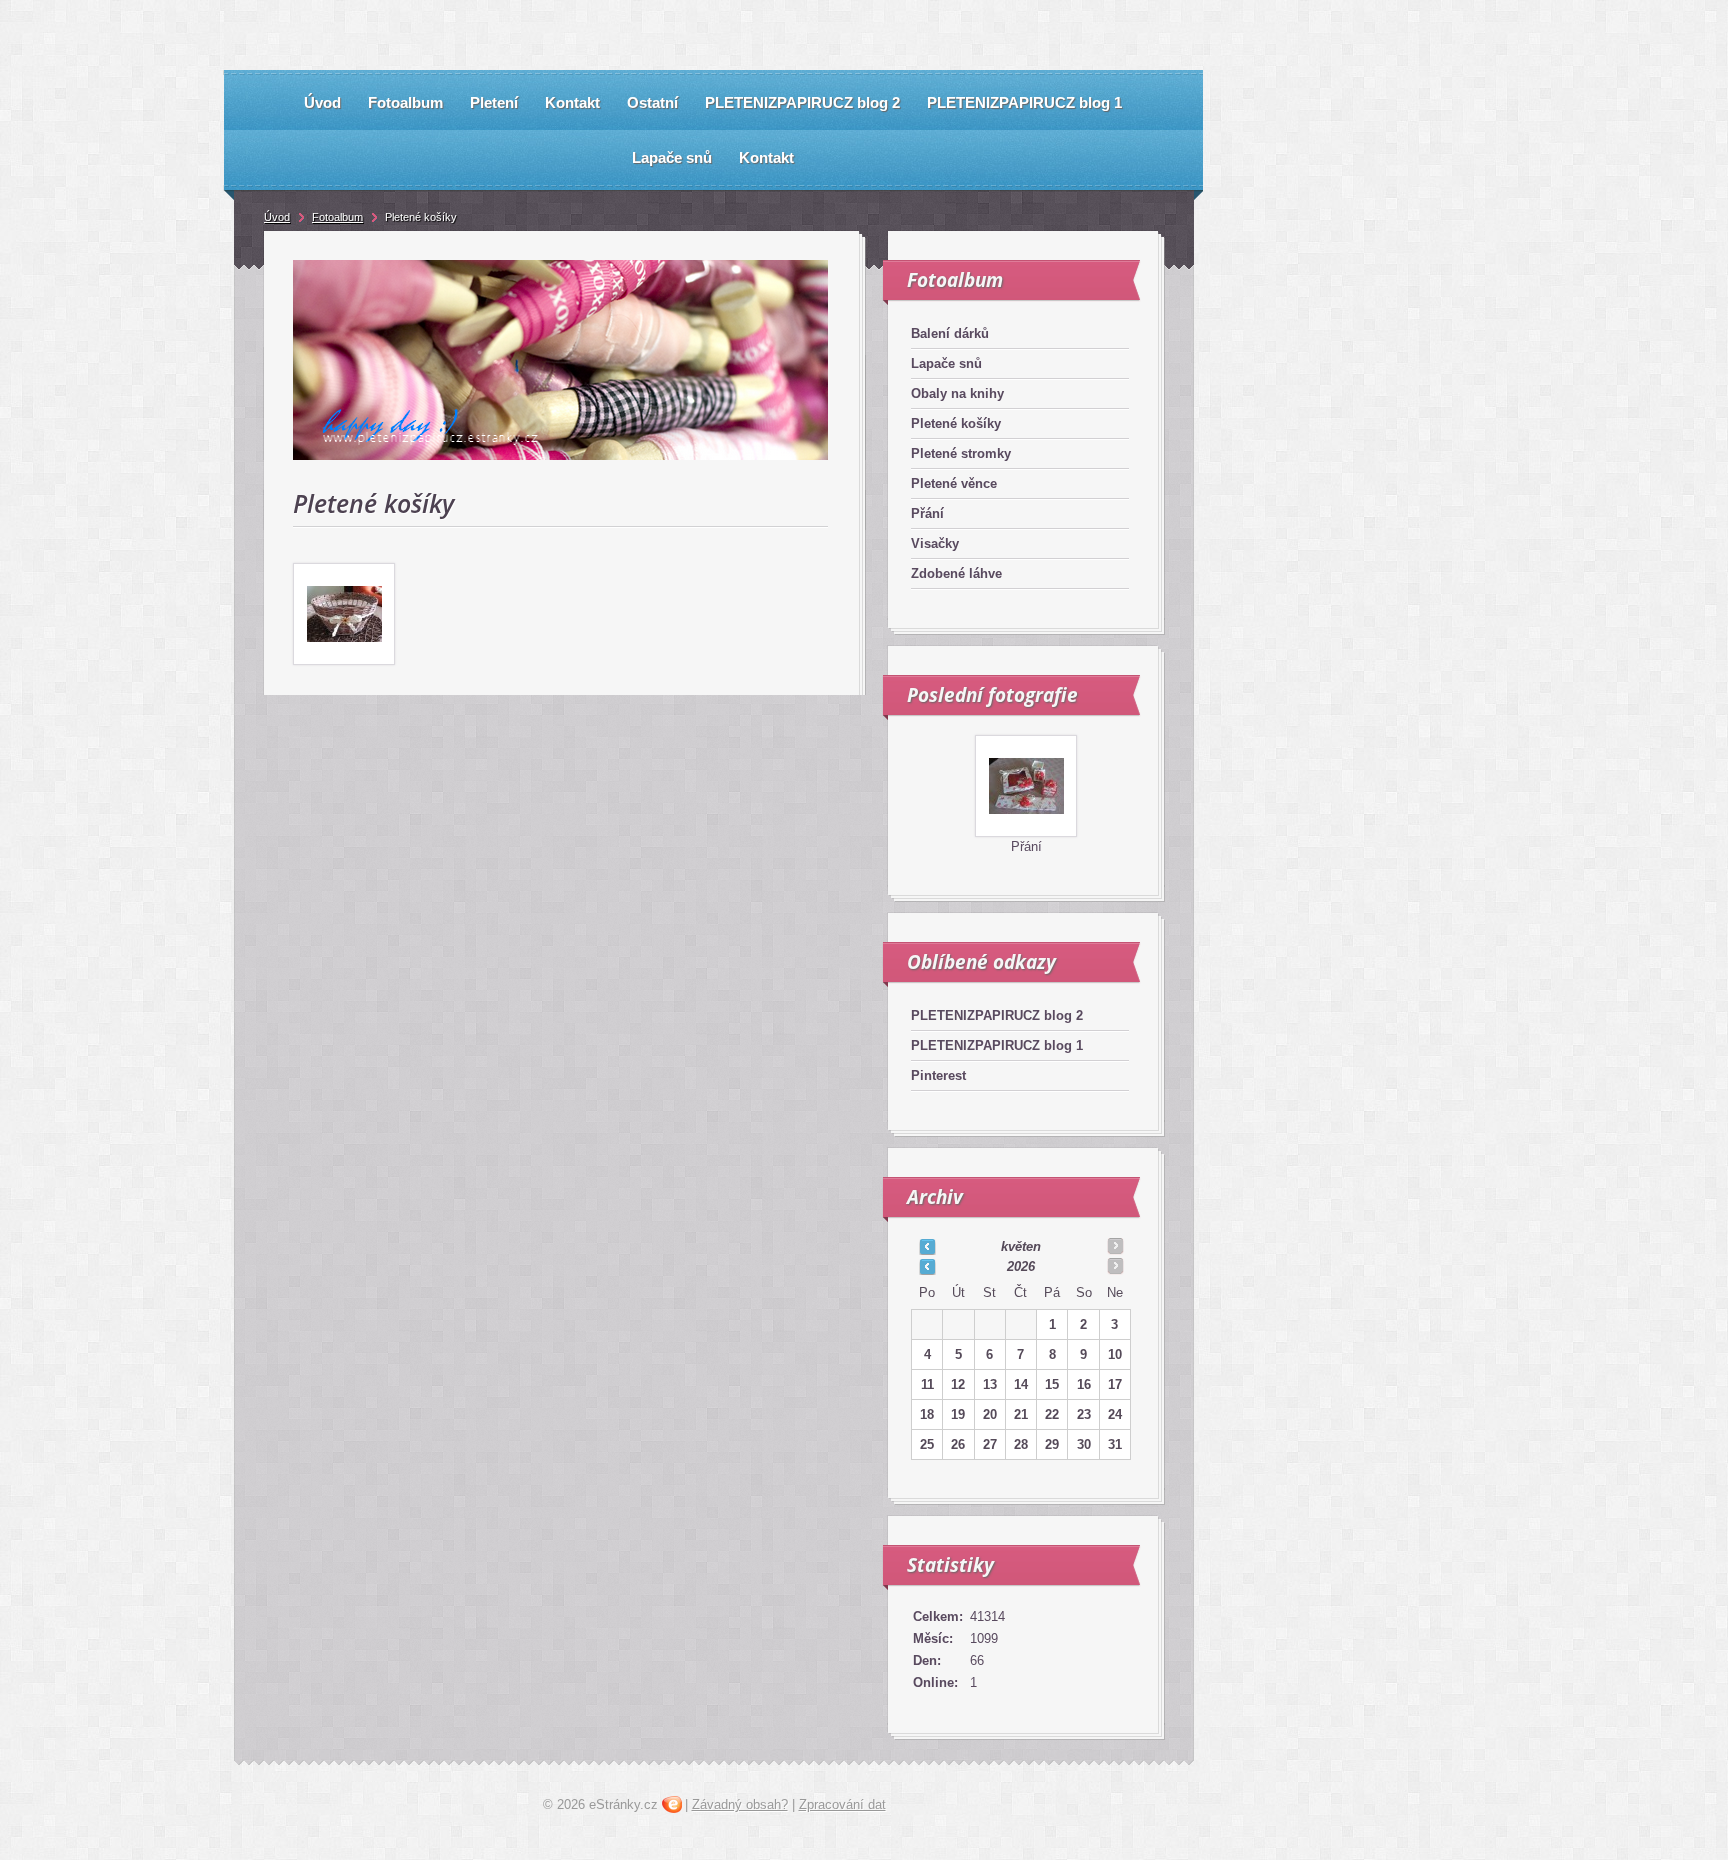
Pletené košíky (956, 423)
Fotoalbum (337, 217)
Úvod (277, 217)
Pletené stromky (961, 453)
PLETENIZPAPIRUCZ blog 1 (997, 1045)
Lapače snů (946, 363)
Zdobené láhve (956, 573)
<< (927, 1246)
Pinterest (938, 1075)
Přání (927, 513)
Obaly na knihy (957, 393)
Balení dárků (950, 333)
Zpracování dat (842, 1804)
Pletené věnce (954, 483)
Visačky (935, 543)
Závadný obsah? (740, 1804)
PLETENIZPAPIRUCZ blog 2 (997, 1015)
